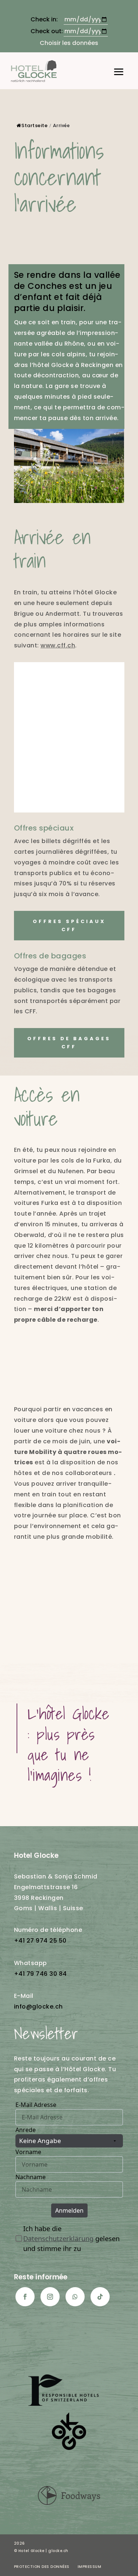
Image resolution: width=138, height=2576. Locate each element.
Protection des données (42, 2567)
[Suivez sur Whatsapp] (75, 2297)
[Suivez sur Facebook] (25, 2297)
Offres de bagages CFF (69, 1043)
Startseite (34, 125)
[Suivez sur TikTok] (100, 2297)
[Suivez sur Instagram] (50, 2297)
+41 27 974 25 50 (40, 1941)
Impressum (90, 2567)
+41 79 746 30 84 (40, 1974)
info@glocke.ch (38, 2007)
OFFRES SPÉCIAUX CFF (69, 925)
